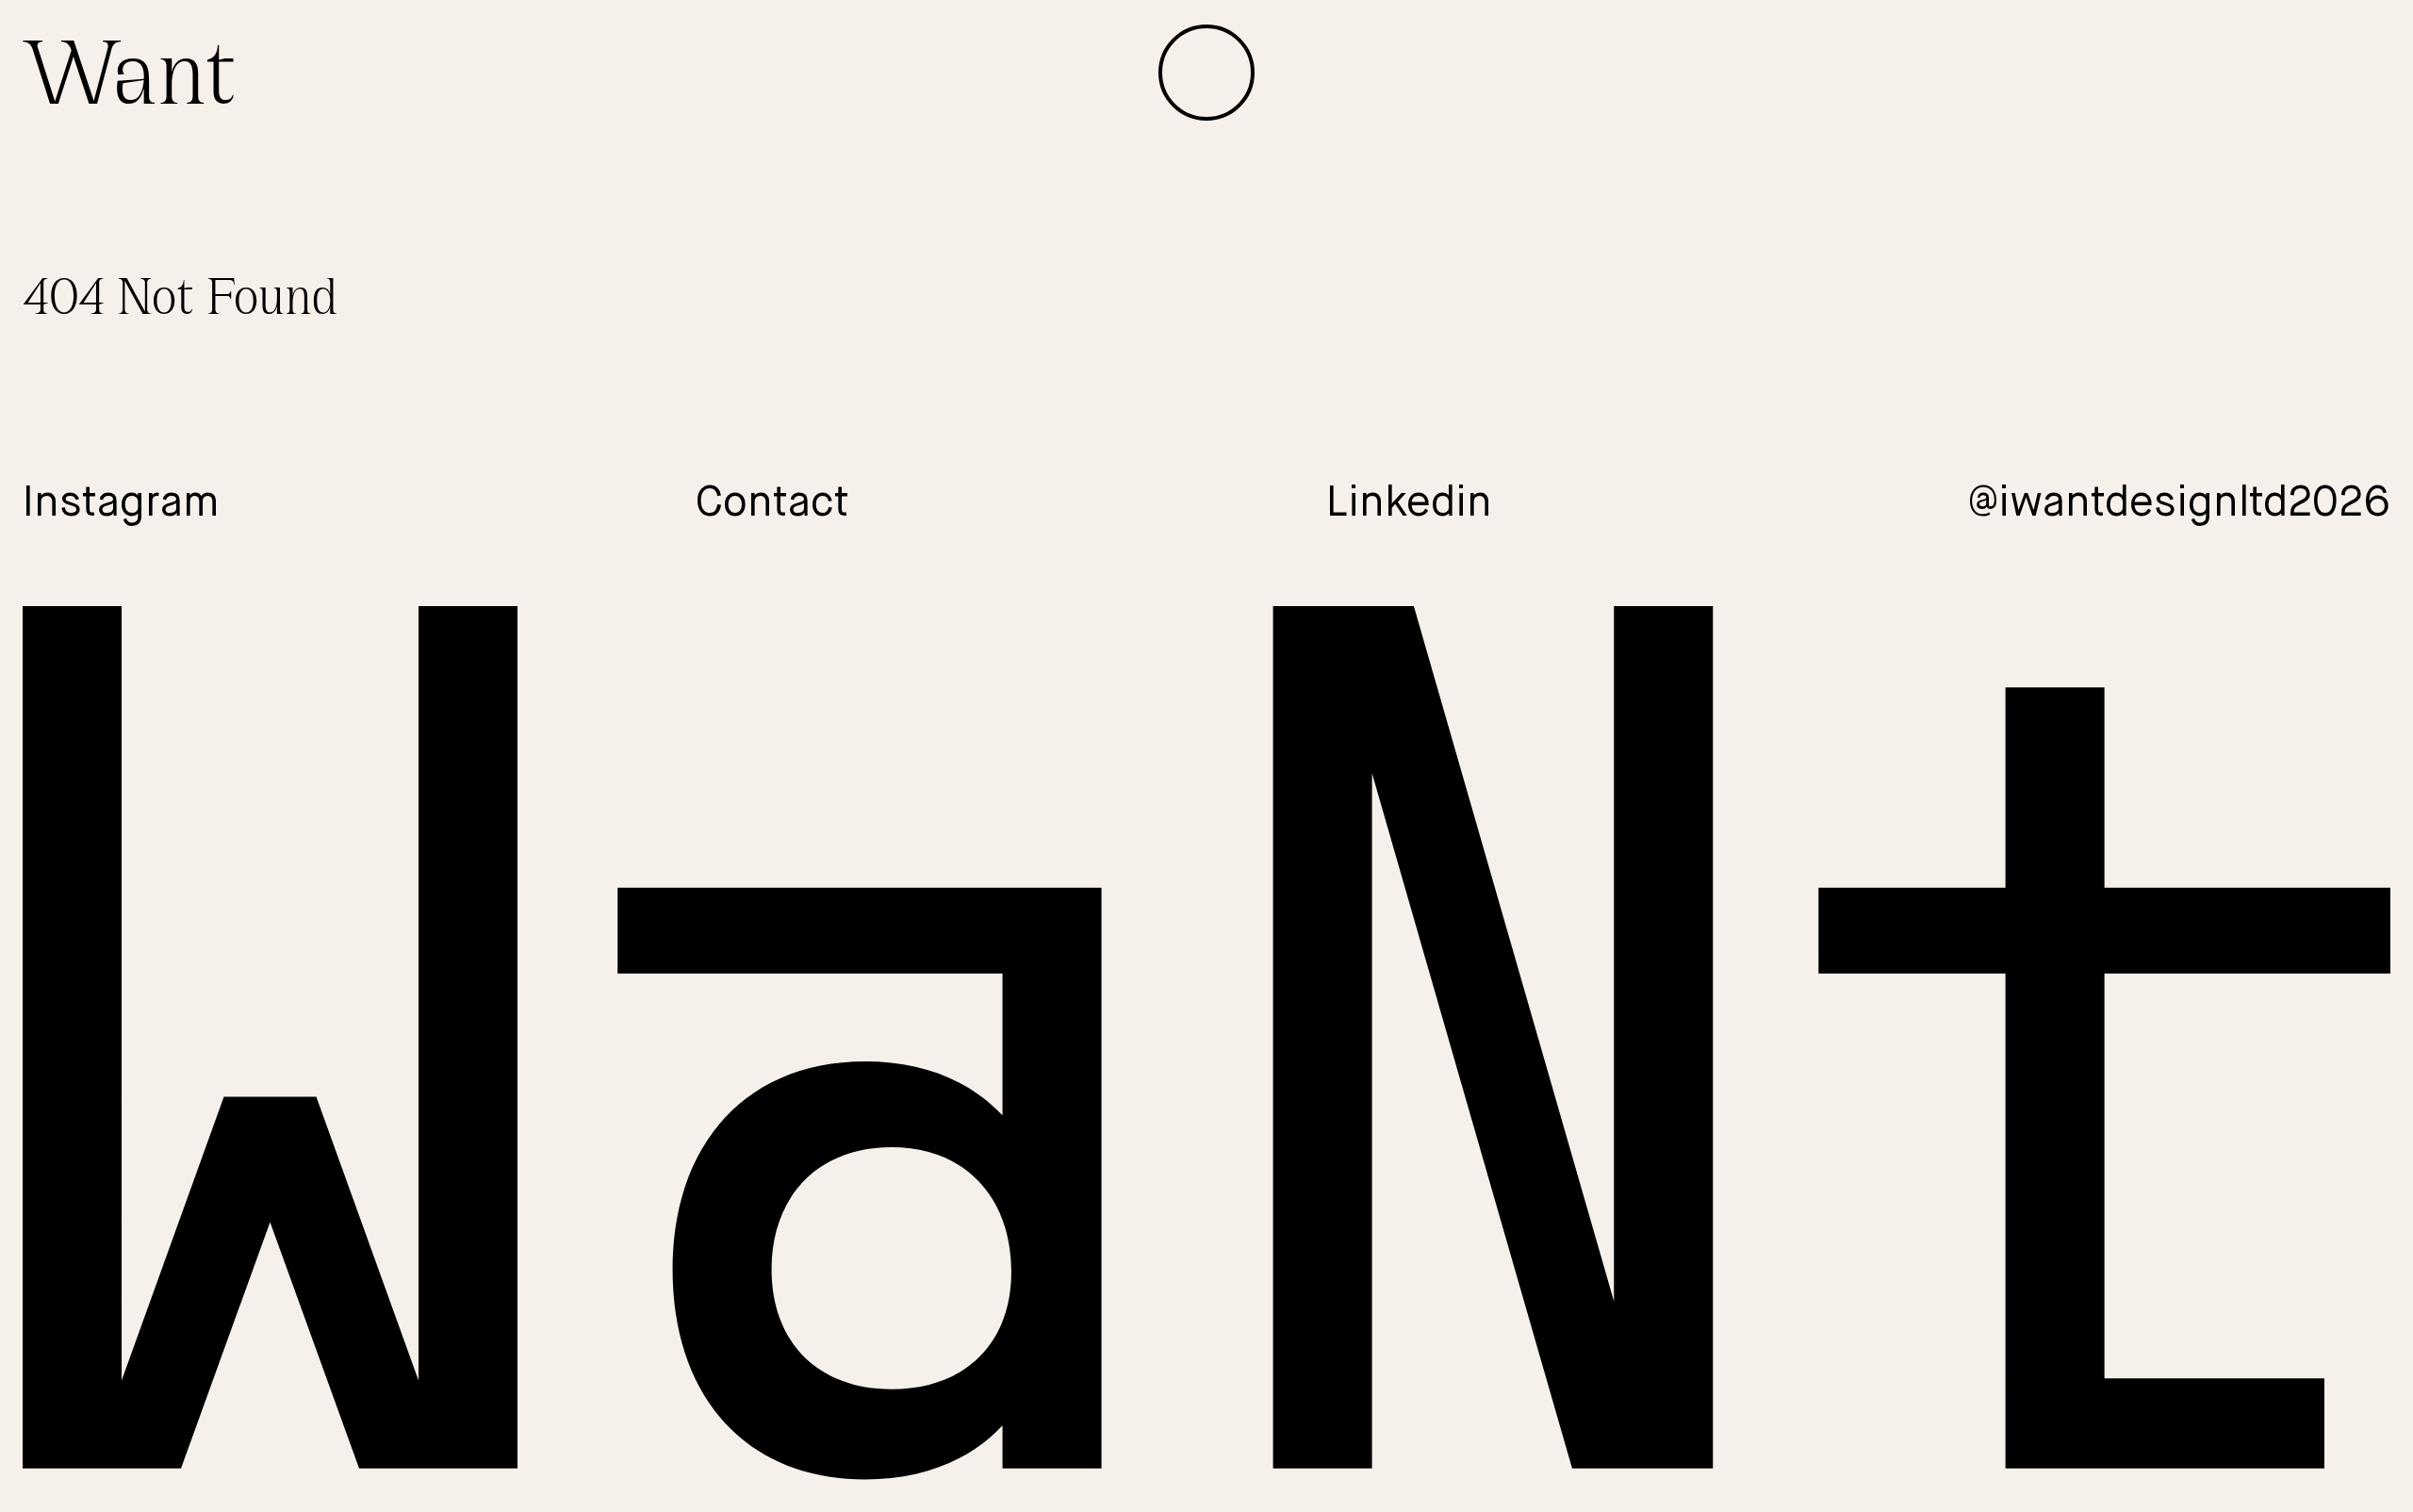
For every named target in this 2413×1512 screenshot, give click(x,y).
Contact (772, 504)
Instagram (121, 504)
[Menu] (1206, 73)
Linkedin (1409, 504)
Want (129, 72)
